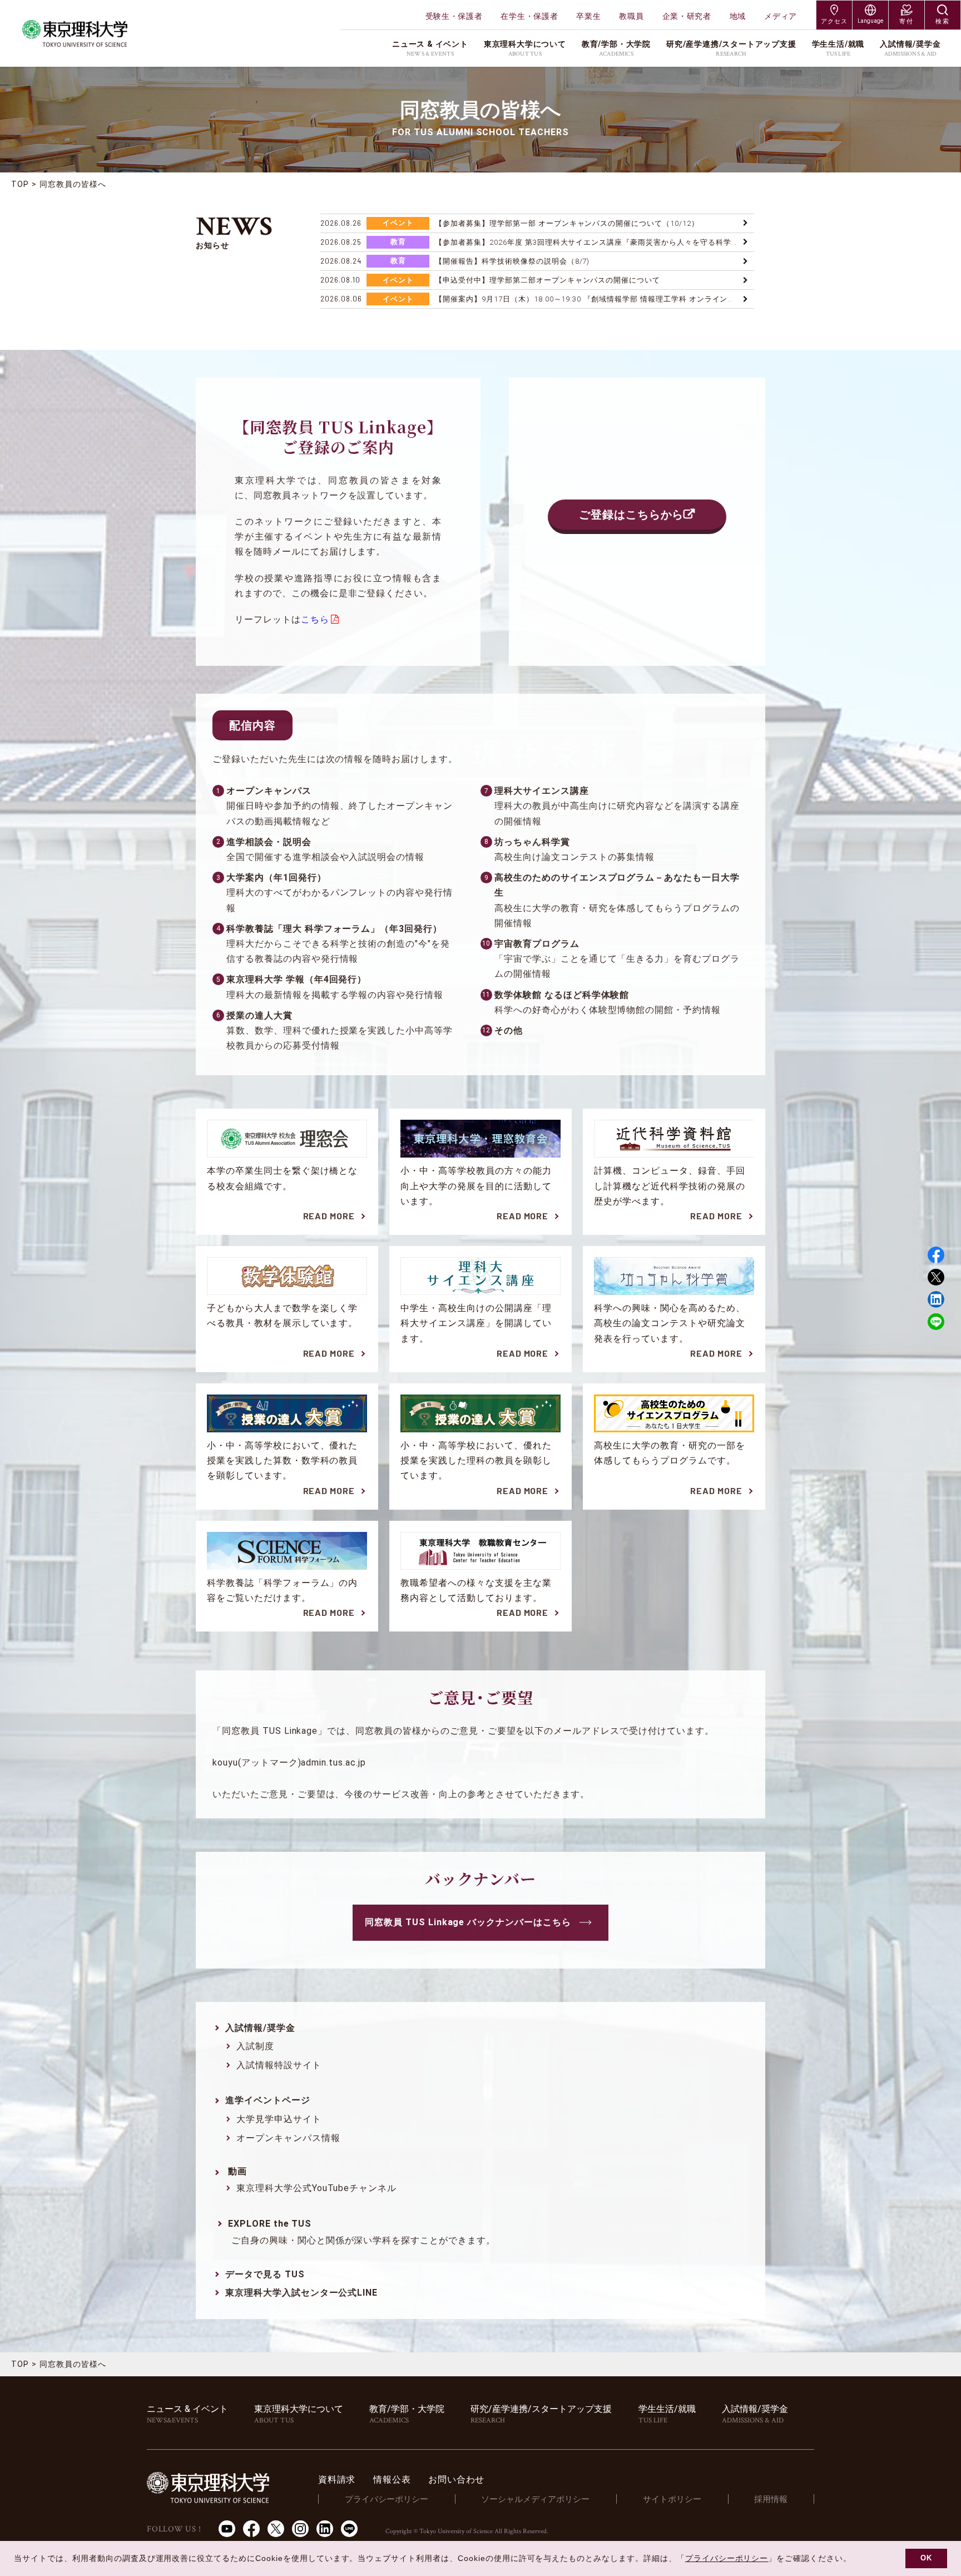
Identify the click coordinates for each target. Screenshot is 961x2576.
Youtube (227, 2529)
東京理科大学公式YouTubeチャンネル (316, 2188)
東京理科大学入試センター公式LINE (301, 2293)
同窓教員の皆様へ (73, 184)
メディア (781, 16)
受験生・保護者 (454, 16)
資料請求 (337, 2479)
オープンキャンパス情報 (288, 2138)
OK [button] (926, 2558)
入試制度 (255, 2046)
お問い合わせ (456, 2479)
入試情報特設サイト (279, 2065)
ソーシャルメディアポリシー (535, 2499)
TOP (20, 184)
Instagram (300, 2529)
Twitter (936, 1277)
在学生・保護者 (529, 16)
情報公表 (392, 2479)
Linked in (936, 1299)
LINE (936, 1322)
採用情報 (771, 2499)
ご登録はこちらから (631, 515)
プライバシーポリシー (387, 2499)
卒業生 (588, 16)
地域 (738, 16)
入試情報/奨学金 (260, 2028)
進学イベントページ (268, 2100)
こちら (315, 619)
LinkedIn (325, 2529)
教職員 (631, 16)
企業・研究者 (687, 16)
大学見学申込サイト (279, 2119)
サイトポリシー (672, 2499)
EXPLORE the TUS (270, 2224)
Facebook (936, 1255)
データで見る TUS (265, 2274)
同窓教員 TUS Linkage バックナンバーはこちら (468, 1922)
